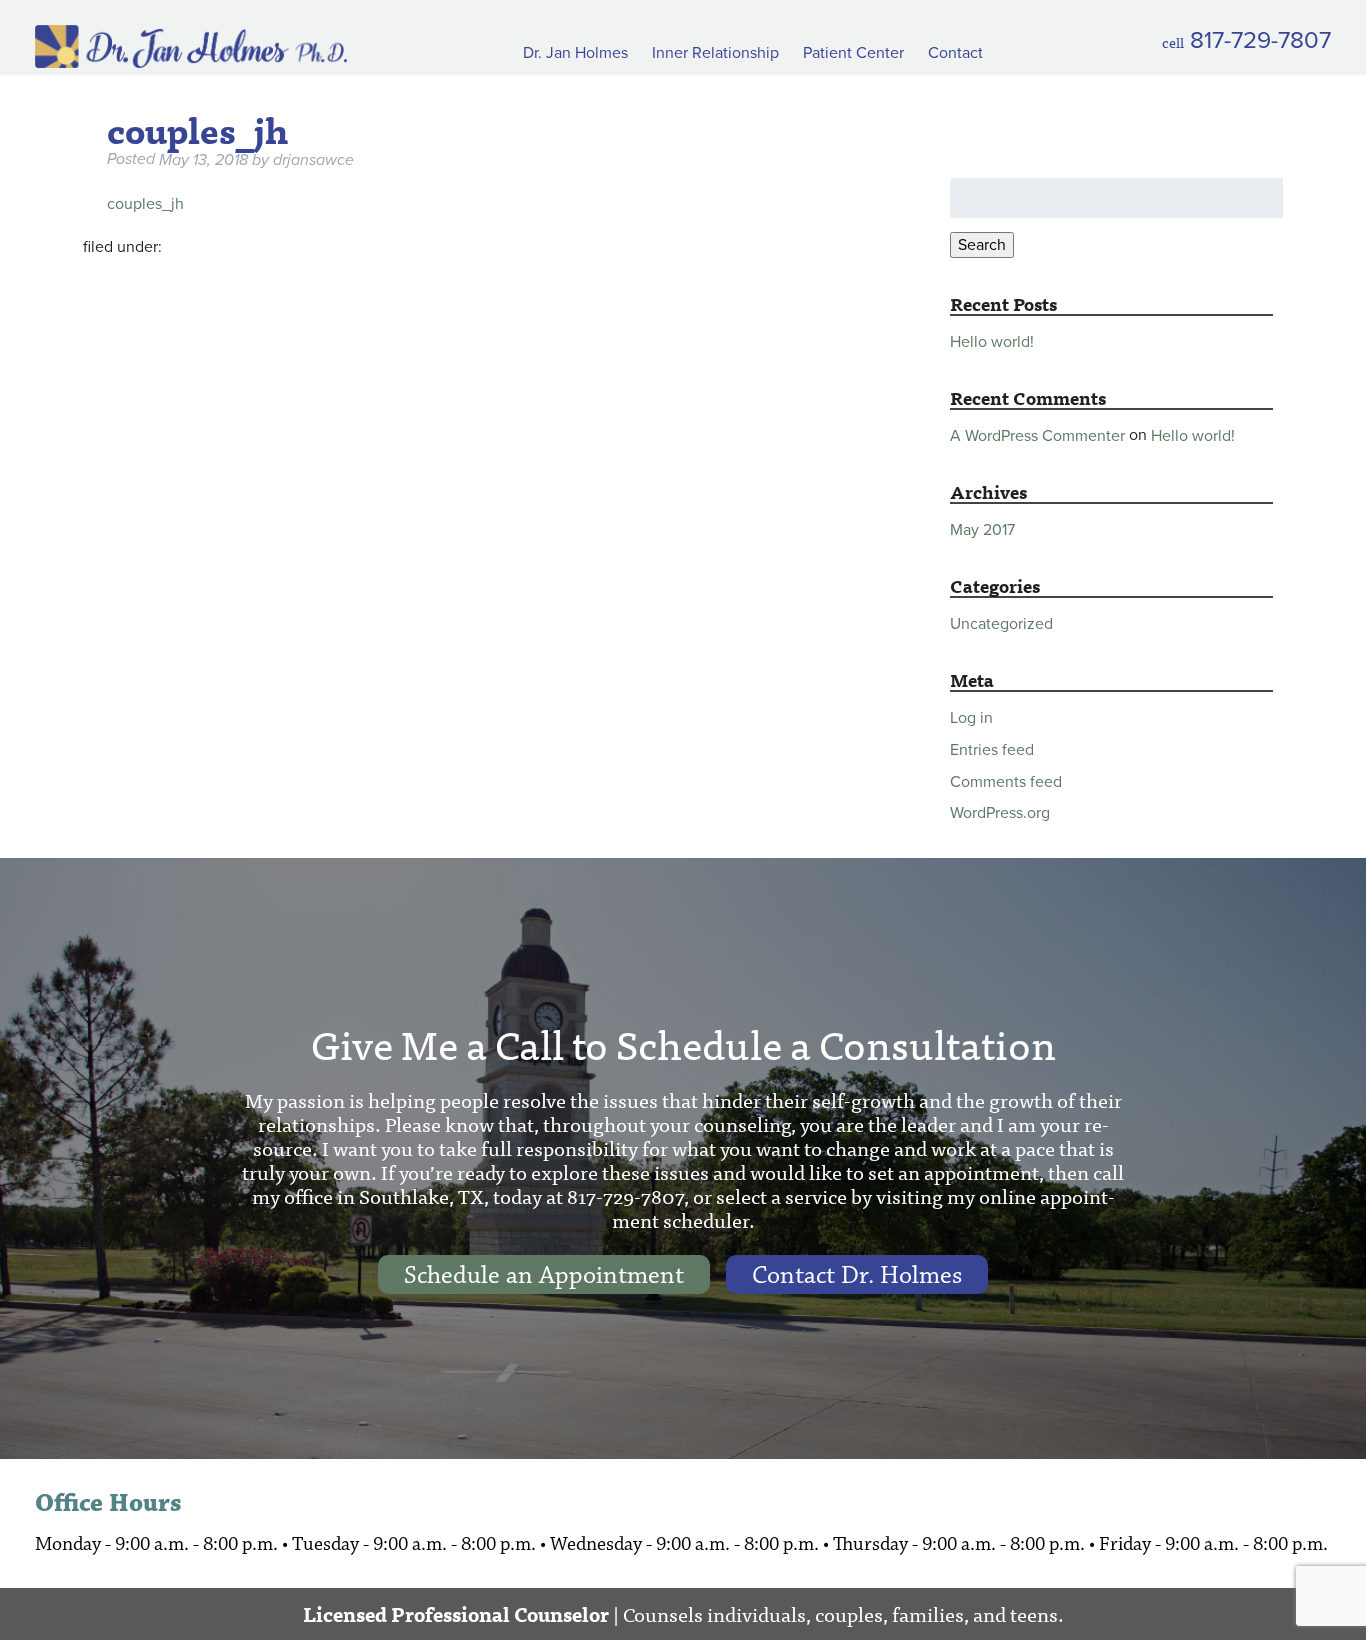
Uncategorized (1001, 624)
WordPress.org (1000, 813)
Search (982, 245)
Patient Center (853, 53)
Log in (971, 718)
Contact (955, 53)
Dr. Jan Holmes (575, 53)
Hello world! (992, 341)
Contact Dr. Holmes (857, 1275)
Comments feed (1006, 781)
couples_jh (145, 204)
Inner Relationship (715, 53)
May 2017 (982, 530)
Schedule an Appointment (544, 1275)
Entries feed (992, 750)
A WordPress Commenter (1037, 436)
